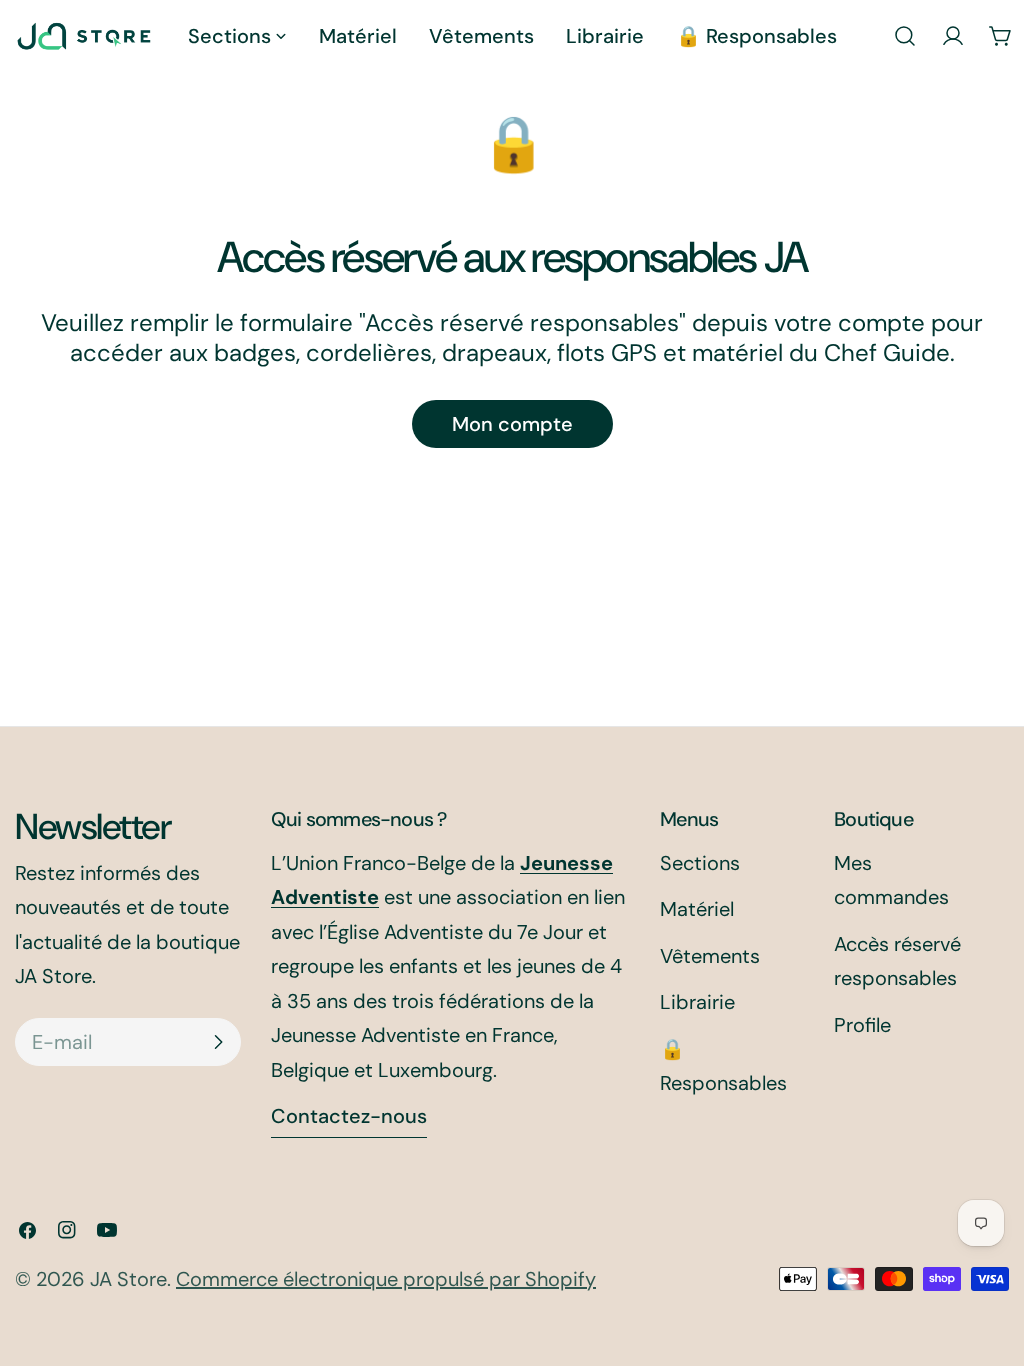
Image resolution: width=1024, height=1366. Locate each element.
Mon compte (512, 424)
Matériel (697, 909)
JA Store (128, 1279)
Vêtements (710, 956)
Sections (700, 863)
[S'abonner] (218, 1042)
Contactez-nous (349, 1116)
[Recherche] (905, 36)
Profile (862, 1025)
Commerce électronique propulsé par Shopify (386, 1279)
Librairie (697, 1002)
